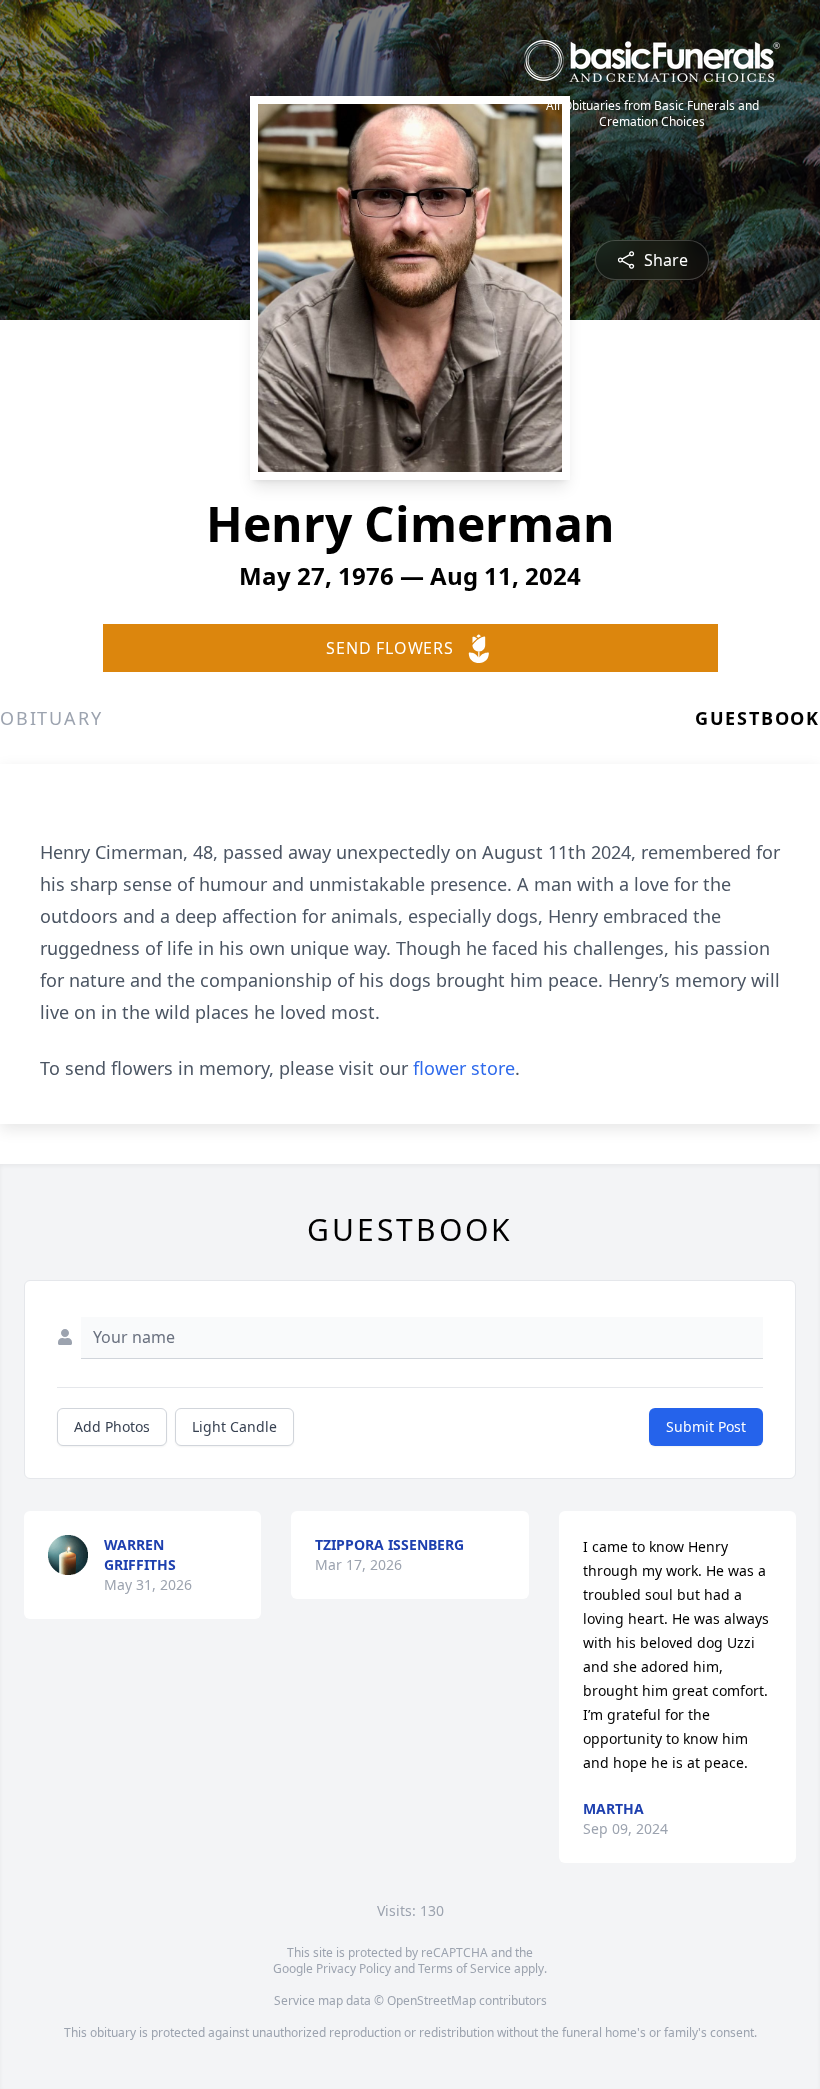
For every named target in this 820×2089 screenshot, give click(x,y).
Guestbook (757, 718)
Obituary (51, 718)
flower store (464, 1068)
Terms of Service (464, 1968)
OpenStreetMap (431, 2000)
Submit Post (706, 1426)
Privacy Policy (353, 1968)
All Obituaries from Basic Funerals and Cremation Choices (652, 114)
